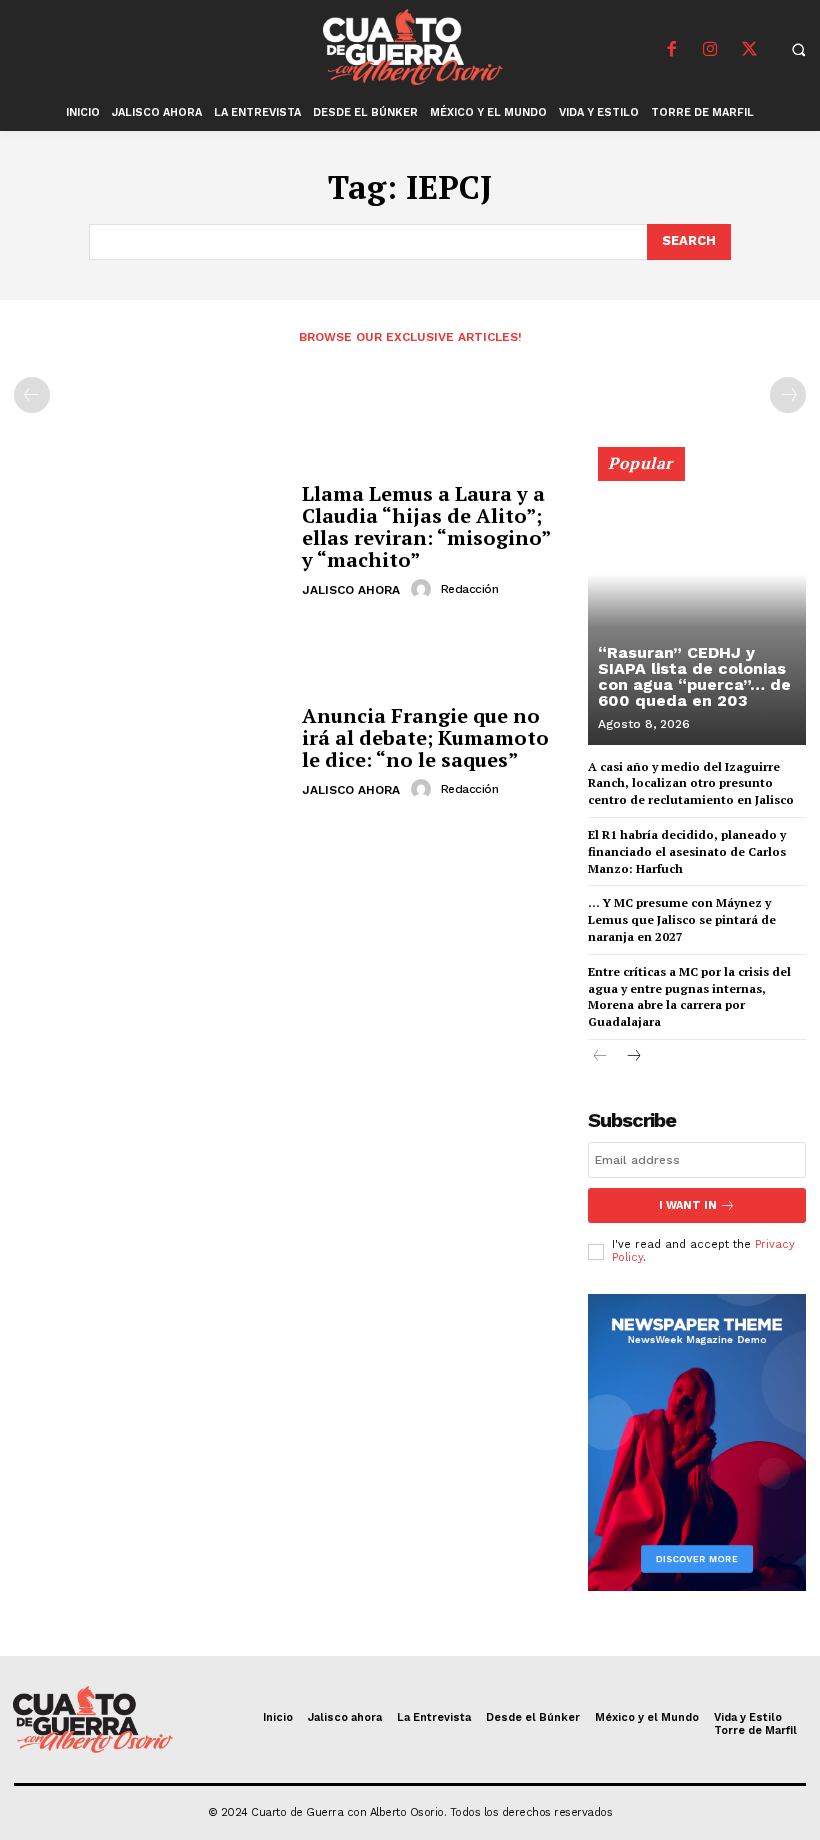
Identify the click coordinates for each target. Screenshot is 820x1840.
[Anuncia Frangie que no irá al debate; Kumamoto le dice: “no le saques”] (150, 753)
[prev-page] (32, 395)
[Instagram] (710, 50)
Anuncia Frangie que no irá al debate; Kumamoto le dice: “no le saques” (425, 737)
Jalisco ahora (351, 590)
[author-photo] (424, 589)
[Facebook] (671, 50)
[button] (798, 49)
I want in (688, 1205)
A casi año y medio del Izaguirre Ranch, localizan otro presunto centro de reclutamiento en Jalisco (691, 783)
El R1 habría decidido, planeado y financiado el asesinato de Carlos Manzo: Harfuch (687, 851)
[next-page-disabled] (788, 395)
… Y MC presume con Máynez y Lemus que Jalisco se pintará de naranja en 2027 (682, 919)
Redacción (470, 589)
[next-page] (632, 1057)
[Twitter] (749, 50)
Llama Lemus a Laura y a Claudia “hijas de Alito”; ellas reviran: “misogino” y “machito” (426, 526)
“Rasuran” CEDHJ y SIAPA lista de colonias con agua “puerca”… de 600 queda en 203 (694, 676)
